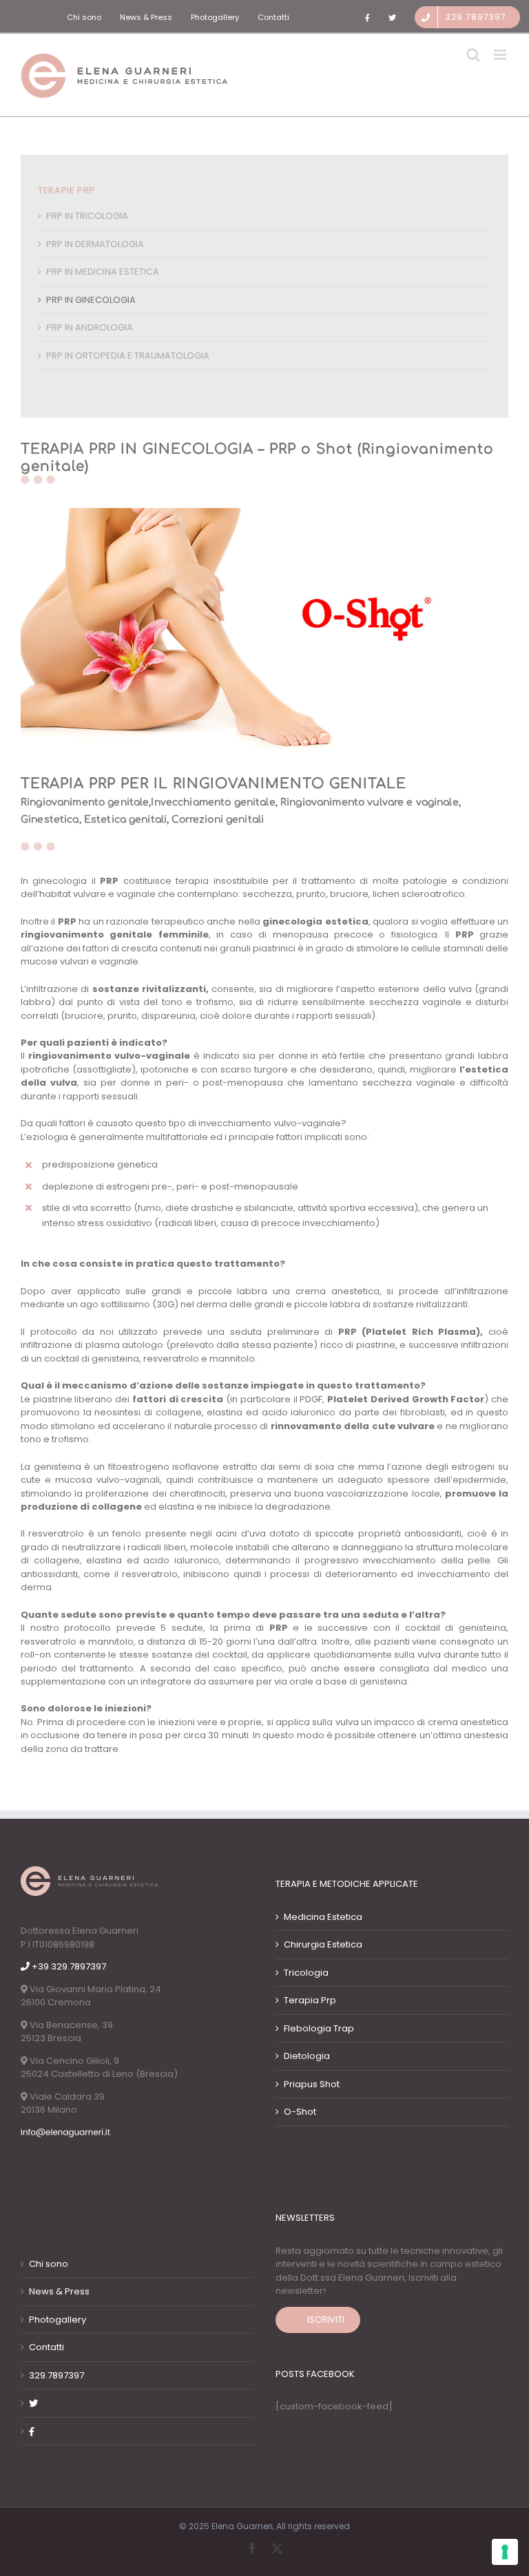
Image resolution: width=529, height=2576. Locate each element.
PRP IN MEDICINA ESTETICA (103, 272)
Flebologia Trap (319, 2028)
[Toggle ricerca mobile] (473, 55)
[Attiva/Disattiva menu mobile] (501, 55)
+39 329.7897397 (68, 1966)
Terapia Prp (310, 2000)
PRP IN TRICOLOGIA (87, 216)
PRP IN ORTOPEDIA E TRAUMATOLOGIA (128, 356)
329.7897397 (56, 2375)
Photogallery (58, 2320)
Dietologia (307, 2056)
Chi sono (49, 2264)
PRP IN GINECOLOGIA (91, 300)
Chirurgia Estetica (323, 1944)
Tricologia (306, 1973)
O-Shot (300, 2112)
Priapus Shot (312, 2084)
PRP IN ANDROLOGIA (90, 327)
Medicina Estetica (323, 1917)
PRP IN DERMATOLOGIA (95, 244)
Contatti (46, 2347)
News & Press (59, 2291)
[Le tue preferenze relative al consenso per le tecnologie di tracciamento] (505, 2552)
